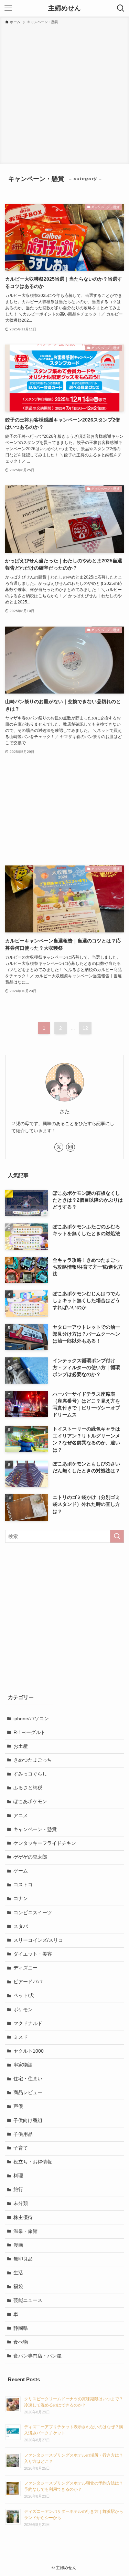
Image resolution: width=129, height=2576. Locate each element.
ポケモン (23, 2010)
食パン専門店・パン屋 (37, 2356)
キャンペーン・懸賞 (35, 1829)
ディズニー (25, 1968)
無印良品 (23, 2259)
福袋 (18, 2287)
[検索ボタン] (121, 8)
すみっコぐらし (30, 1774)
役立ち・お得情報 (33, 2162)
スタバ (21, 1926)
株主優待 (23, 2217)
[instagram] (71, 1147)
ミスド (21, 2037)
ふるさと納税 (28, 1788)
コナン (21, 1899)
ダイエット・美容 (33, 1954)
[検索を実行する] (117, 1536)
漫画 (18, 2245)
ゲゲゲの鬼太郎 (30, 1857)
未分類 (21, 2203)
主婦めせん (64, 8)
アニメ (21, 1816)
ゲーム (21, 1871)
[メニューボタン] (8, 8)
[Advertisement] (64, 93)
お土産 (21, 1746)
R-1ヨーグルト (29, 1732)
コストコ (23, 1885)
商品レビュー (28, 2093)
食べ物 (21, 2342)
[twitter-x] (59, 1147)
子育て (21, 2148)
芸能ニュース (28, 2300)
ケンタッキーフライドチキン (45, 1843)
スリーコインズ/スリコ (38, 1940)
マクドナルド (28, 2023)
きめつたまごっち (33, 1760)
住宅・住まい (28, 2079)
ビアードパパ (28, 1982)
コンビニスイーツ (33, 1913)
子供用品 (23, 2134)
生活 (18, 2273)
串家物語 (23, 2065)
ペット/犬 (24, 1996)
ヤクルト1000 (29, 2051)
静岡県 (21, 2328)
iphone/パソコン (31, 1719)
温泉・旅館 (25, 2231)
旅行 (18, 2190)
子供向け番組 (28, 2120)
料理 (18, 2176)
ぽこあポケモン (30, 1802)
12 (85, 1028)
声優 (18, 2106)
